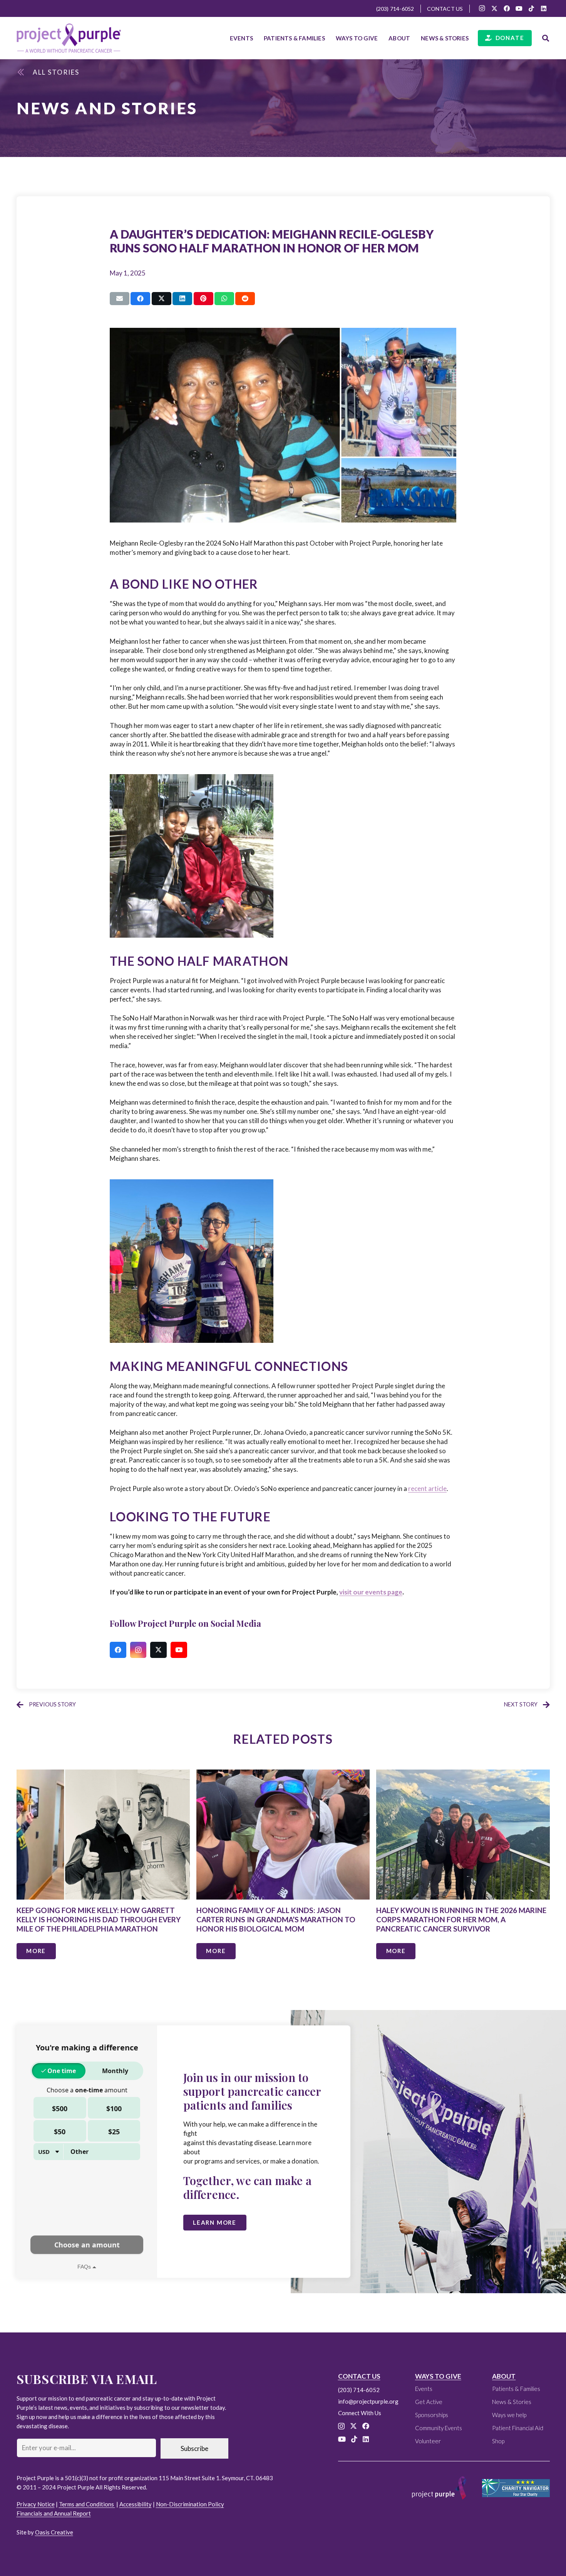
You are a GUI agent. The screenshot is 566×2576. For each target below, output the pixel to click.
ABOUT (504, 2376)
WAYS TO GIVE (438, 2376)
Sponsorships (432, 2415)
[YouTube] (519, 8)
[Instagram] (482, 8)
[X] (494, 8)
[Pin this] (203, 299)
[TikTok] (531, 8)
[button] (328, 38)
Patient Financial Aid (518, 2428)
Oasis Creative (54, 2532)
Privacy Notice (36, 2504)
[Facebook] (507, 8)
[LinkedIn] (544, 8)
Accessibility (136, 2504)
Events (424, 2389)
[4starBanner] (516, 2488)
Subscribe (194, 2448)
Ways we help (509, 2415)
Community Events (439, 2428)
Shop (498, 2441)
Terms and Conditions (87, 2504)
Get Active (429, 2402)
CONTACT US (359, 2376)
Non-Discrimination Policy (190, 2504)
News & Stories (512, 2402)
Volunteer (428, 2441)
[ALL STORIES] (25, 72)
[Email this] (120, 299)
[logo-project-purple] (69, 38)
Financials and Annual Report (54, 2513)
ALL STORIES (56, 72)
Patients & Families (516, 2389)
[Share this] (140, 299)
